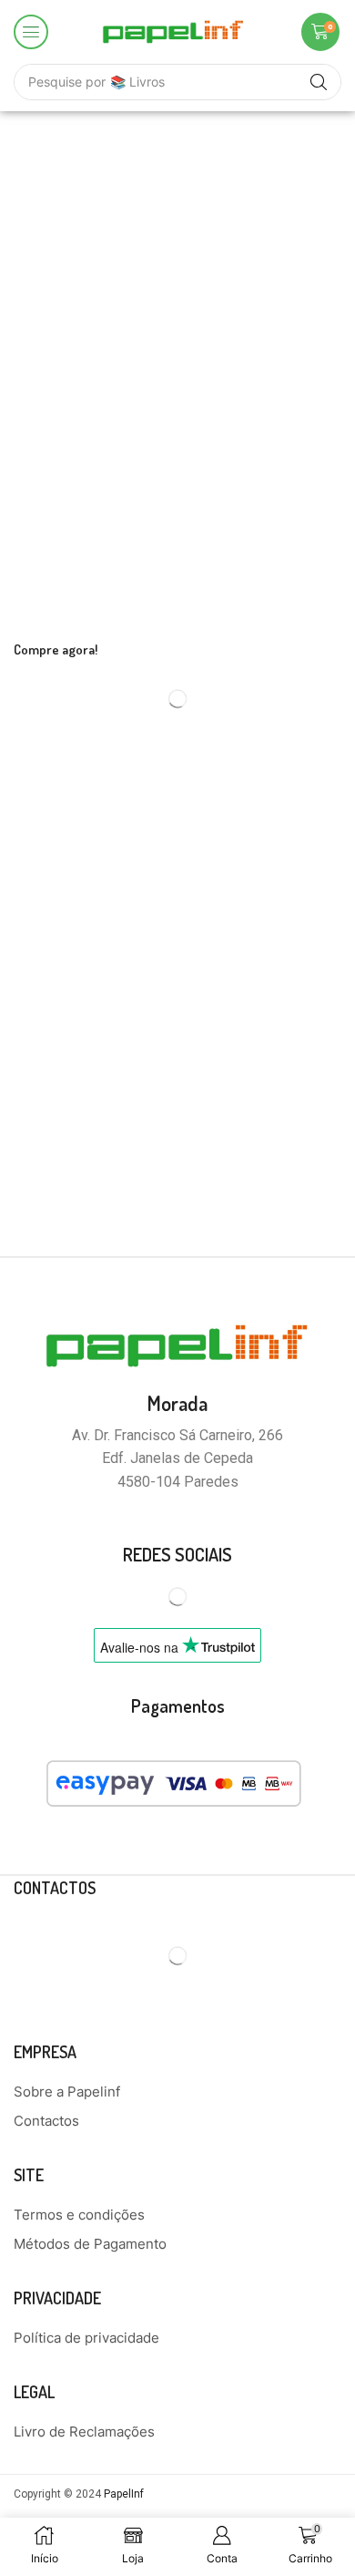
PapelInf (124, 2494)
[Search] (319, 82)
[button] (31, 32)
